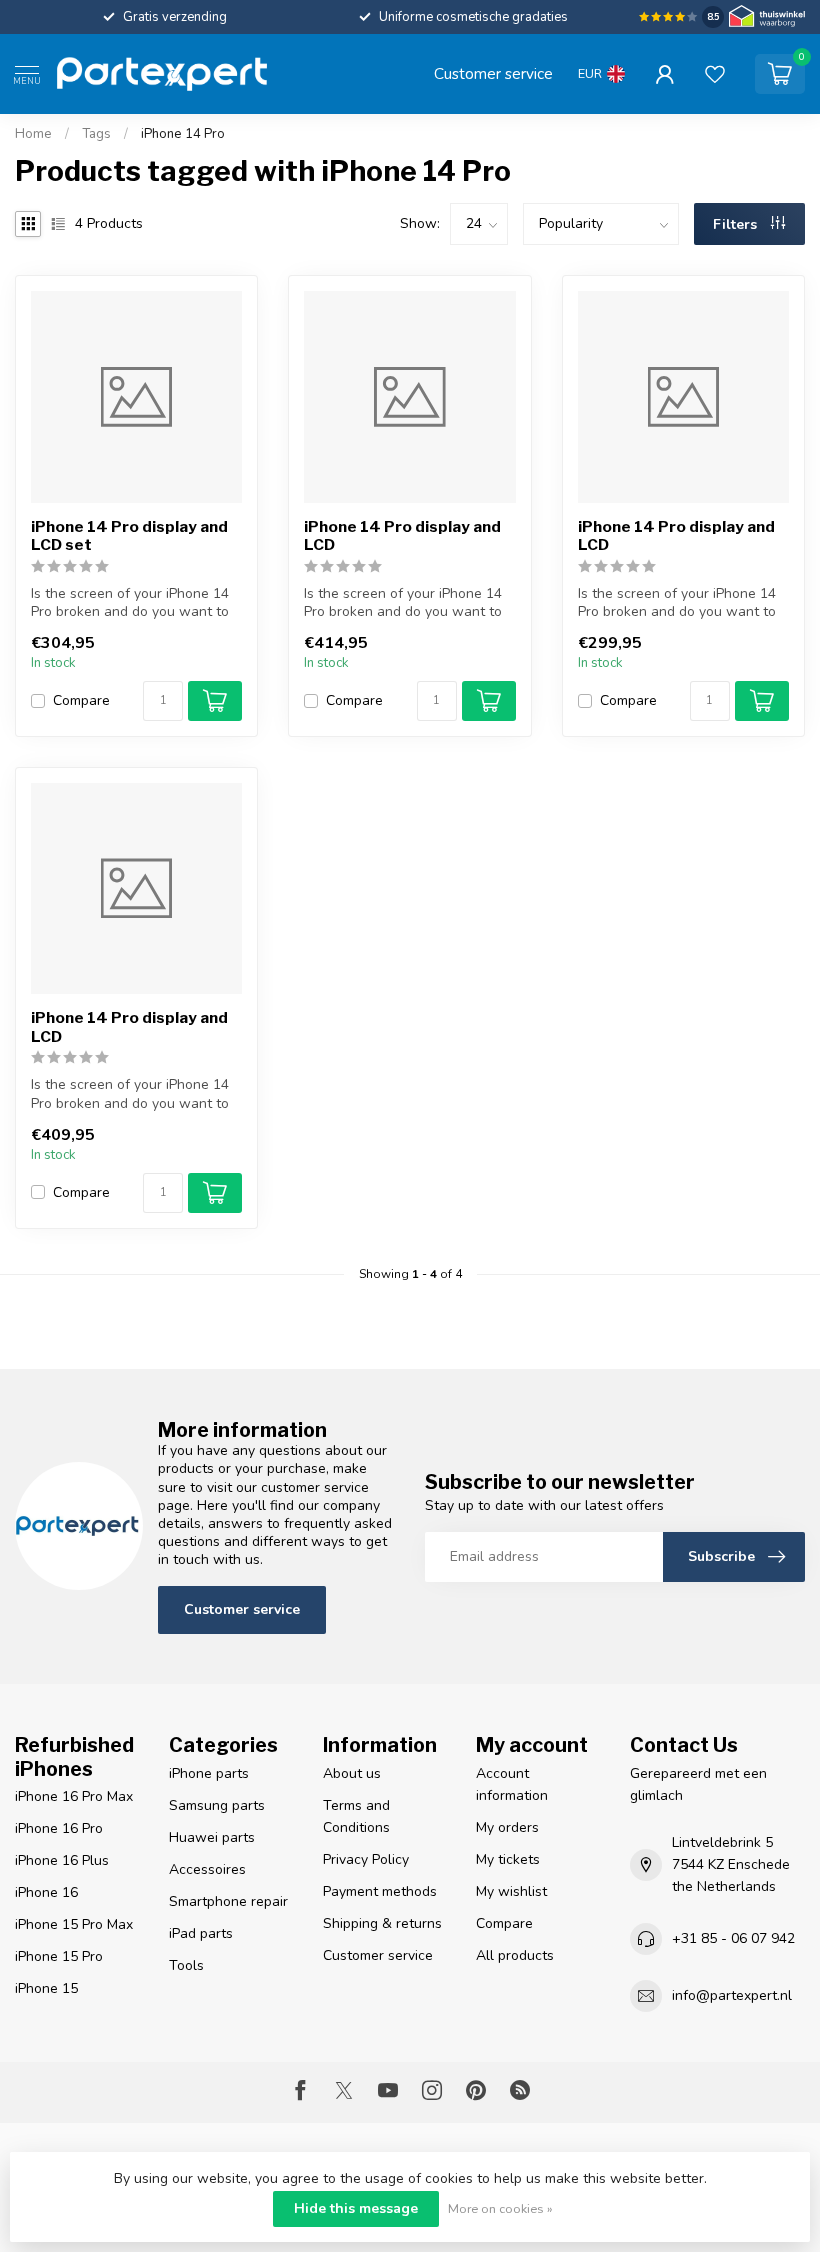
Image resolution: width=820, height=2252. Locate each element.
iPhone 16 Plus (62, 1860)
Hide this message (356, 2208)
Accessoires (207, 1869)
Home (33, 134)
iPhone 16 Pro (59, 1828)
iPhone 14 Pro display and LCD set (129, 536)
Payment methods (380, 1891)
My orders (507, 1827)
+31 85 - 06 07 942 (733, 1938)
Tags (96, 134)
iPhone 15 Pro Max (74, 1924)
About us (352, 1773)
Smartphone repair (228, 1901)
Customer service (493, 73)
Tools (186, 1965)
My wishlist (511, 1891)
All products (515, 1955)
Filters (737, 224)
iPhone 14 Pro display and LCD (402, 536)
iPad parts (201, 1933)
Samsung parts (217, 1805)
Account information (512, 1784)
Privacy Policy (366, 1859)
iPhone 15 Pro (59, 1956)
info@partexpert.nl (732, 1995)
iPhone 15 (46, 1988)
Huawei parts (212, 1837)
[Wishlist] (715, 74)
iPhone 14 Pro (183, 134)
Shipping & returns (382, 1923)
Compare (81, 700)
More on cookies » (500, 2208)
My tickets (508, 1859)
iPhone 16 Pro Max (74, 1796)
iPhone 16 (46, 1892)
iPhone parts (209, 1773)
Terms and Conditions (356, 1816)
